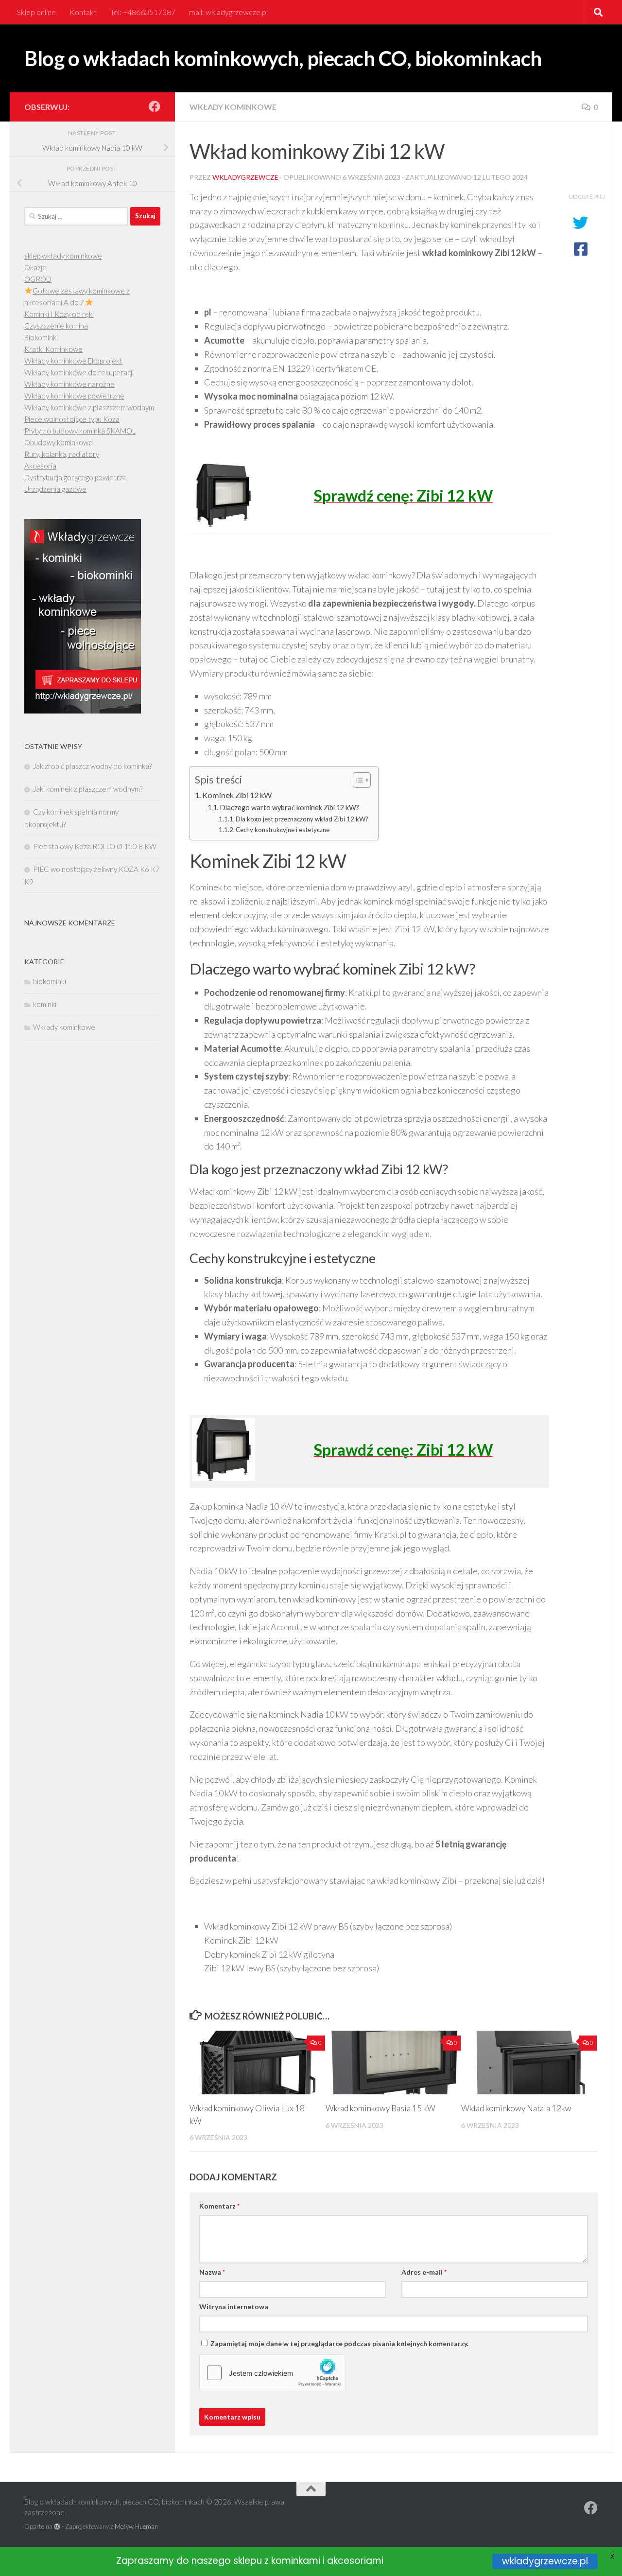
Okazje (35, 267)
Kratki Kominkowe (53, 349)
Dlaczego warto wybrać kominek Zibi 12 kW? (289, 808)
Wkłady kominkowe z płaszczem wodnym (89, 407)
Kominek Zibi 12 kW (237, 795)
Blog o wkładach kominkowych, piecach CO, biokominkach (283, 58)
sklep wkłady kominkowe (63, 256)
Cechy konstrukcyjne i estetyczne (283, 830)
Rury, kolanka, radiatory (62, 454)
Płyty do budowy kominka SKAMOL (80, 431)
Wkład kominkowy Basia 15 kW (380, 2108)
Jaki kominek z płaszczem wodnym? (88, 789)
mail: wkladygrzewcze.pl (228, 12)
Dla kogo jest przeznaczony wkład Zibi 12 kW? (302, 819)
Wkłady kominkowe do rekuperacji (79, 372)
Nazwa (212, 2272)
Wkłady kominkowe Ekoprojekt (73, 361)
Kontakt (83, 12)
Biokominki (41, 337)
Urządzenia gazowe (55, 489)
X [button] (612, 2556)
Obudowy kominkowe (59, 442)
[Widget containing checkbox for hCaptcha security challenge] (273, 2373)
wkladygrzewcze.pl (545, 2561)
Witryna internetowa (234, 2306)
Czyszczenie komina (56, 326)
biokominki (50, 981)
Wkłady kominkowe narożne (69, 384)
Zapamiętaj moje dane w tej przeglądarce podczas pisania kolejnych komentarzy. (339, 2343)
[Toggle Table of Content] (357, 780)
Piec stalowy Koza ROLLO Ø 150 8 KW (95, 846)
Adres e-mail (424, 2272)
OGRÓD (38, 279)
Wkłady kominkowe (233, 107)
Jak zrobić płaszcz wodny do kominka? (92, 766)
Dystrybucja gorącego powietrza (76, 477)
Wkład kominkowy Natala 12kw (516, 2108)
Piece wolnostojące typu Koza (72, 419)
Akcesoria (40, 466)
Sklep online (36, 12)
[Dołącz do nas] (155, 106)
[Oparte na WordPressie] (57, 2527)
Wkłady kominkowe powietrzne (74, 396)
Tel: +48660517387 (143, 12)
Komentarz (219, 2206)
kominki (45, 1004)
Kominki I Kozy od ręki (59, 314)
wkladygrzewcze (245, 177)
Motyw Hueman (136, 2526)
